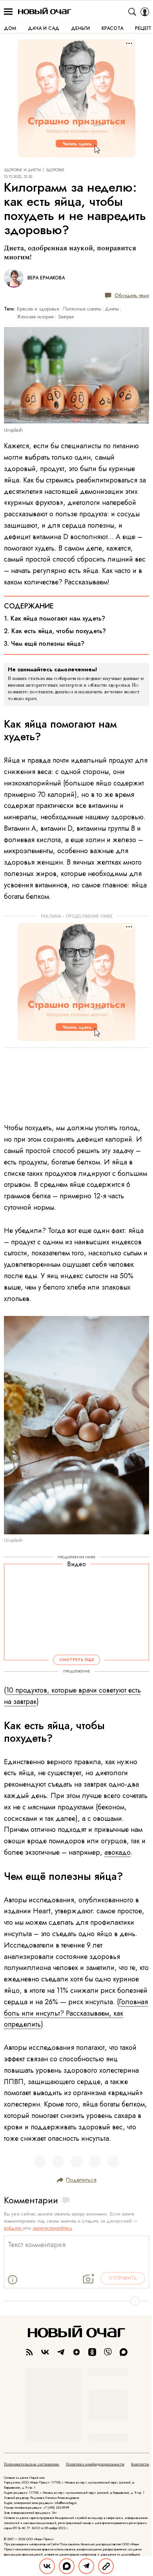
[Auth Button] (145, 12)
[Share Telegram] (86, 2566)
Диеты (112, 309)
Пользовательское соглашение (32, 2464)
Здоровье (55, 170)
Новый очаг (45, 12)
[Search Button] (132, 12)
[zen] (76, 2352)
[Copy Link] (106, 2566)
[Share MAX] (67, 2566)
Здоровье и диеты (23, 170)
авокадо (117, 1852)
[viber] (108, 2352)
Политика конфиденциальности (95, 2464)
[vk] (45, 2352)
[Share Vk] (47, 2566)
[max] (124, 2352)
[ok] (92, 2352)
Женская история (35, 317)
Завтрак (66, 317)
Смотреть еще (77, 1660)
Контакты (140, 2464)
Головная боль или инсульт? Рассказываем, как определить (76, 2013)
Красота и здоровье (38, 309)
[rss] (29, 2352)
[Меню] (8, 12)
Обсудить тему (132, 295)
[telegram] (61, 2352)
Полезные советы (82, 309)
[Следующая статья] (76, 2301)
